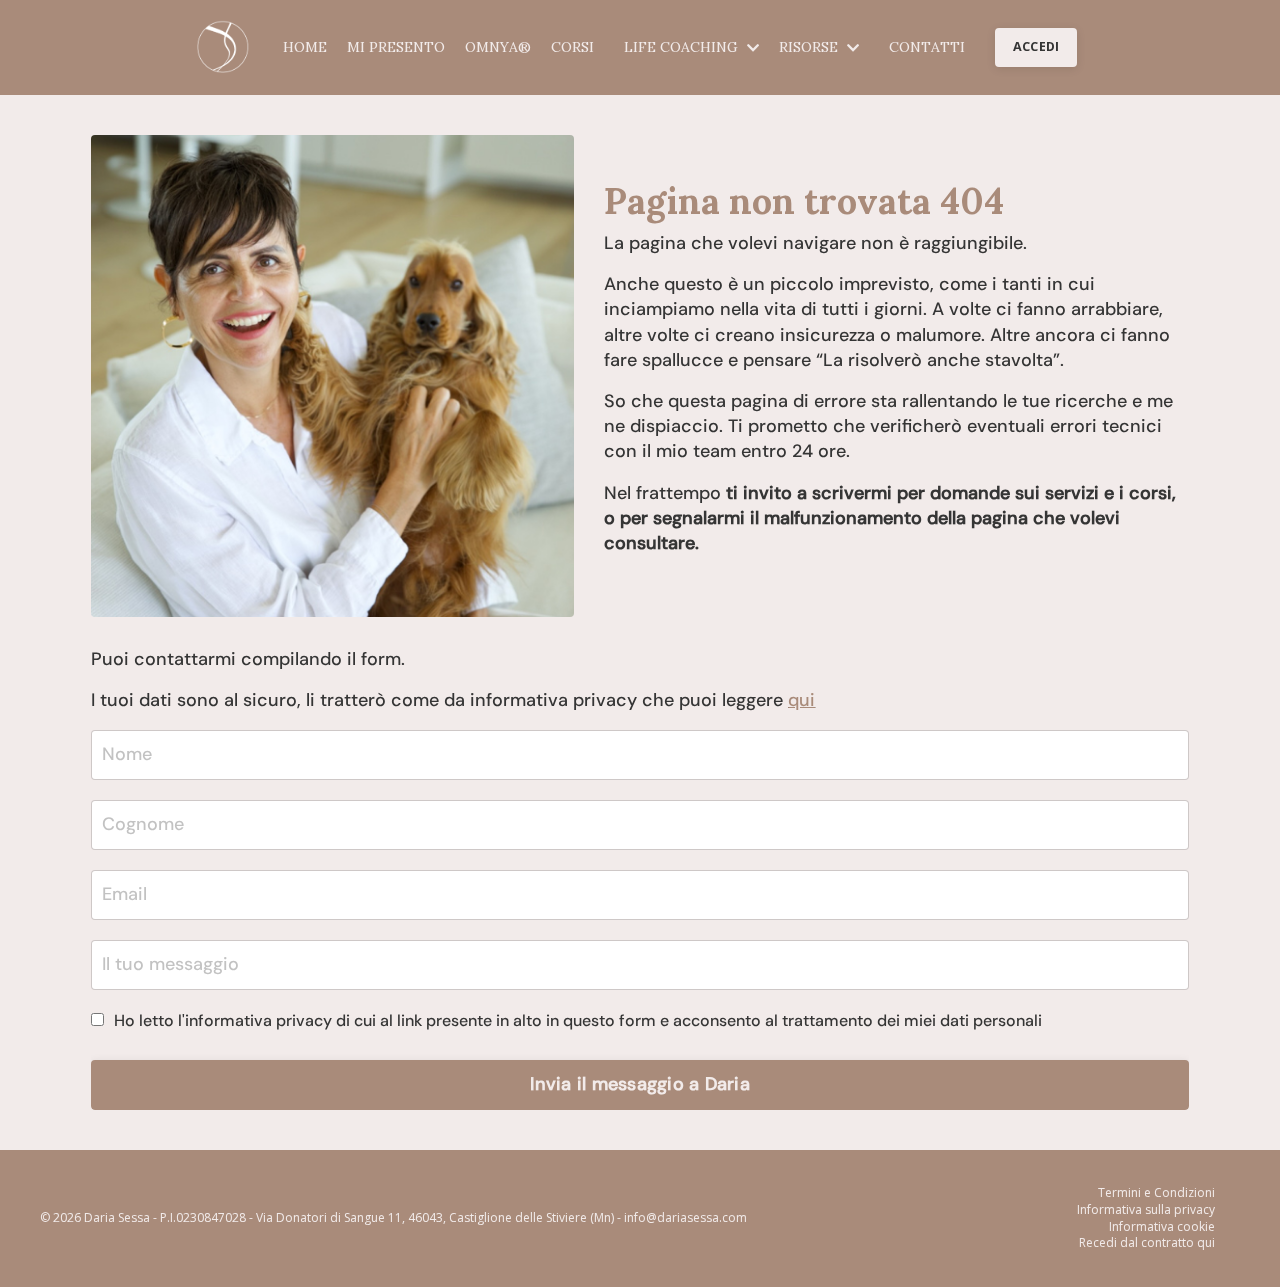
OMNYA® (498, 47)
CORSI (572, 47)
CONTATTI (927, 47)
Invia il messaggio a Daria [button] (640, 1084)
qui (801, 700)
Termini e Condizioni (1156, 1193)
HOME (305, 47)
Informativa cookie (1162, 1227)
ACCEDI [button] (1036, 46)
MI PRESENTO (396, 47)
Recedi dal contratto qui (1147, 1243)
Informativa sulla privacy (1146, 1210)
